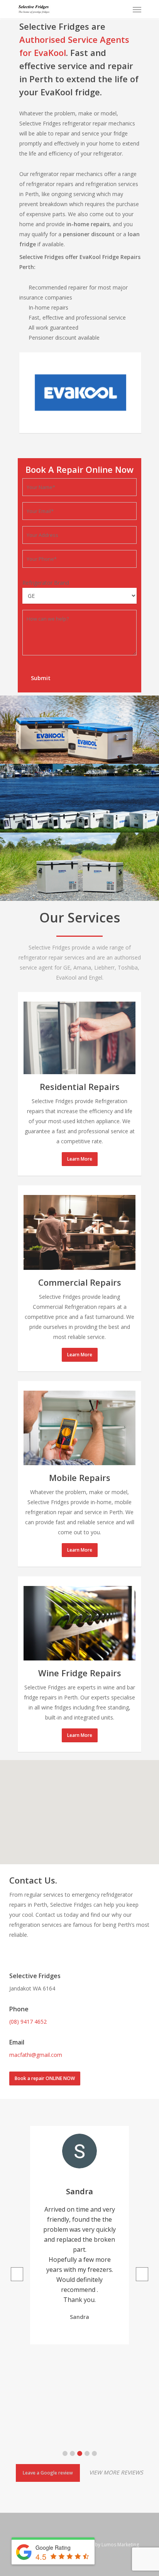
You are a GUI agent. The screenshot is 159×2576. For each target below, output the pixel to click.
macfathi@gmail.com (36, 2055)
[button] (65, 2453)
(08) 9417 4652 (28, 2022)
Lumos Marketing (120, 2545)
